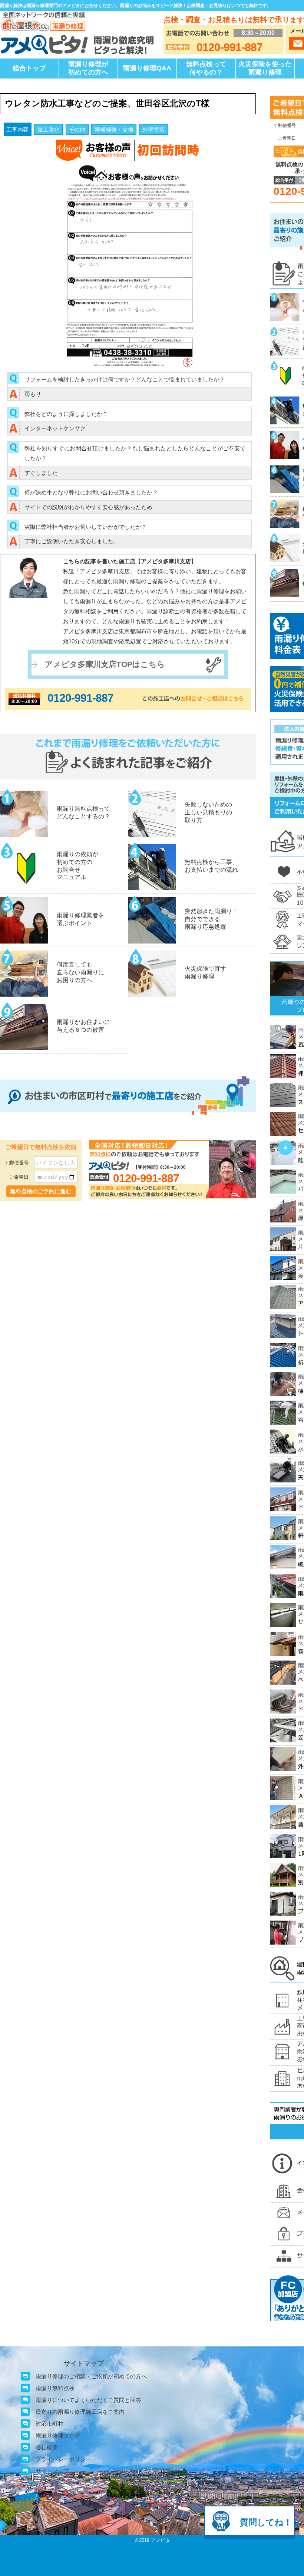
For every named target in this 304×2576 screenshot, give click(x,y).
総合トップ (29, 68)
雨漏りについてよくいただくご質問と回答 (88, 2400)
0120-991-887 (80, 698)
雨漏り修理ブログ (58, 2435)
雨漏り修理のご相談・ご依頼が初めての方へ (91, 2376)
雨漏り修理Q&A (147, 68)
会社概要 (47, 2447)
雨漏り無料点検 (55, 2388)
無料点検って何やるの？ (206, 68)
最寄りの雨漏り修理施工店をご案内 (80, 2412)
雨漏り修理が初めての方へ (88, 68)
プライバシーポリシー (63, 2459)
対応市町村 (49, 2424)
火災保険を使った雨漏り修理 (265, 68)
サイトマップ (52, 2471)
